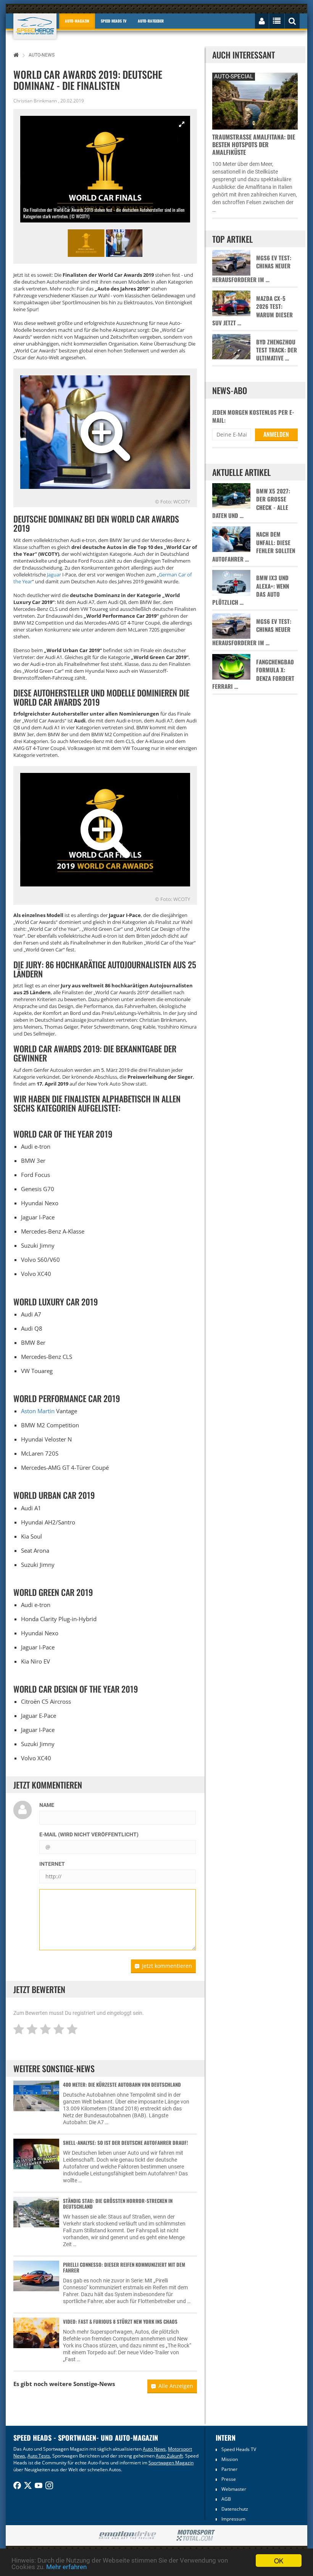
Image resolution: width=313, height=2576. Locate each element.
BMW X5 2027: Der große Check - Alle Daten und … (251, 503)
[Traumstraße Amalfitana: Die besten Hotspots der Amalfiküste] (255, 100)
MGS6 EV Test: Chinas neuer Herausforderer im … (252, 269)
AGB (226, 2499)
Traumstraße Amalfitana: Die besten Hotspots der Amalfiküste (254, 144)
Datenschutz (235, 2509)
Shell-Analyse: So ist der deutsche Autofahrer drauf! (125, 2143)
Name (47, 1805)
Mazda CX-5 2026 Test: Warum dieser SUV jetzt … (252, 311)
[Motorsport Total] (196, 2535)
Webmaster (234, 2489)
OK (279, 2561)
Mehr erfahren (66, 2567)
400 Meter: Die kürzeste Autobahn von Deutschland (122, 2084)
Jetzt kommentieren (167, 1966)
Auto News (154, 2449)
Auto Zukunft (169, 2456)
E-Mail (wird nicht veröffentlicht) (89, 1834)
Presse (229, 2479)
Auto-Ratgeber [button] (151, 21)
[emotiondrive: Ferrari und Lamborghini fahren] (127, 2536)
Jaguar (54, 575)
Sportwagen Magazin (171, 2463)
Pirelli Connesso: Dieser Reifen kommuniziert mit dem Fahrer (124, 2267)
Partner (229, 2469)
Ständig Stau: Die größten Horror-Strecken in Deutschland (118, 2203)
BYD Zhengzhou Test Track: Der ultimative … (277, 350)
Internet (52, 1864)
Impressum (233, 2519)
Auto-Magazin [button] (77, 21)
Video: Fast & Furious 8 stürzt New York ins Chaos (120, 2321)
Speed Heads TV (239, 2449)
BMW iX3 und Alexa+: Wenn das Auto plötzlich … (251, 590)
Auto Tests (39, 2456)
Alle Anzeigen (176, 2386)
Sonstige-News (94, 2384)
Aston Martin (38, 1411)
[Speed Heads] (35, 26)
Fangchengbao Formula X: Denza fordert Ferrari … (253, 674)
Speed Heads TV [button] (114, 21)
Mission (230, 2459)
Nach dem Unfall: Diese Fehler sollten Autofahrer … (254, 546)
